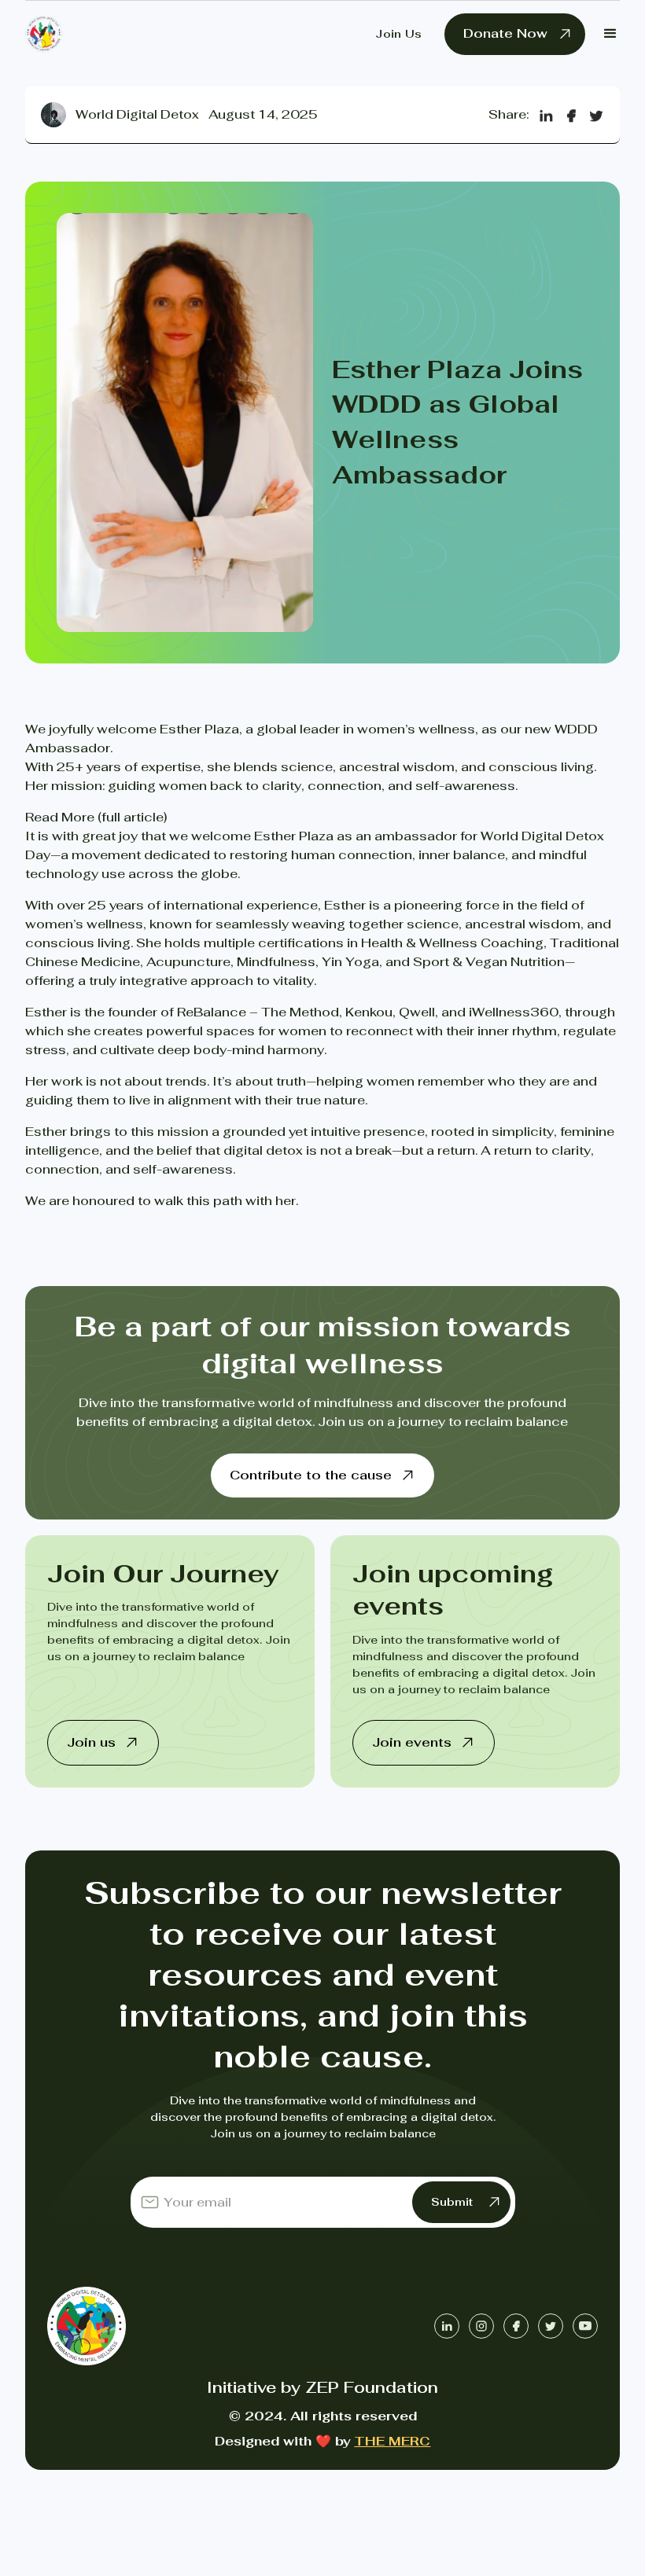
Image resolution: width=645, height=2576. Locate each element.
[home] (44, 34)
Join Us (398, 34)
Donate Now (505, 33)
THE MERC (392, 2442)
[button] (610, 34)
